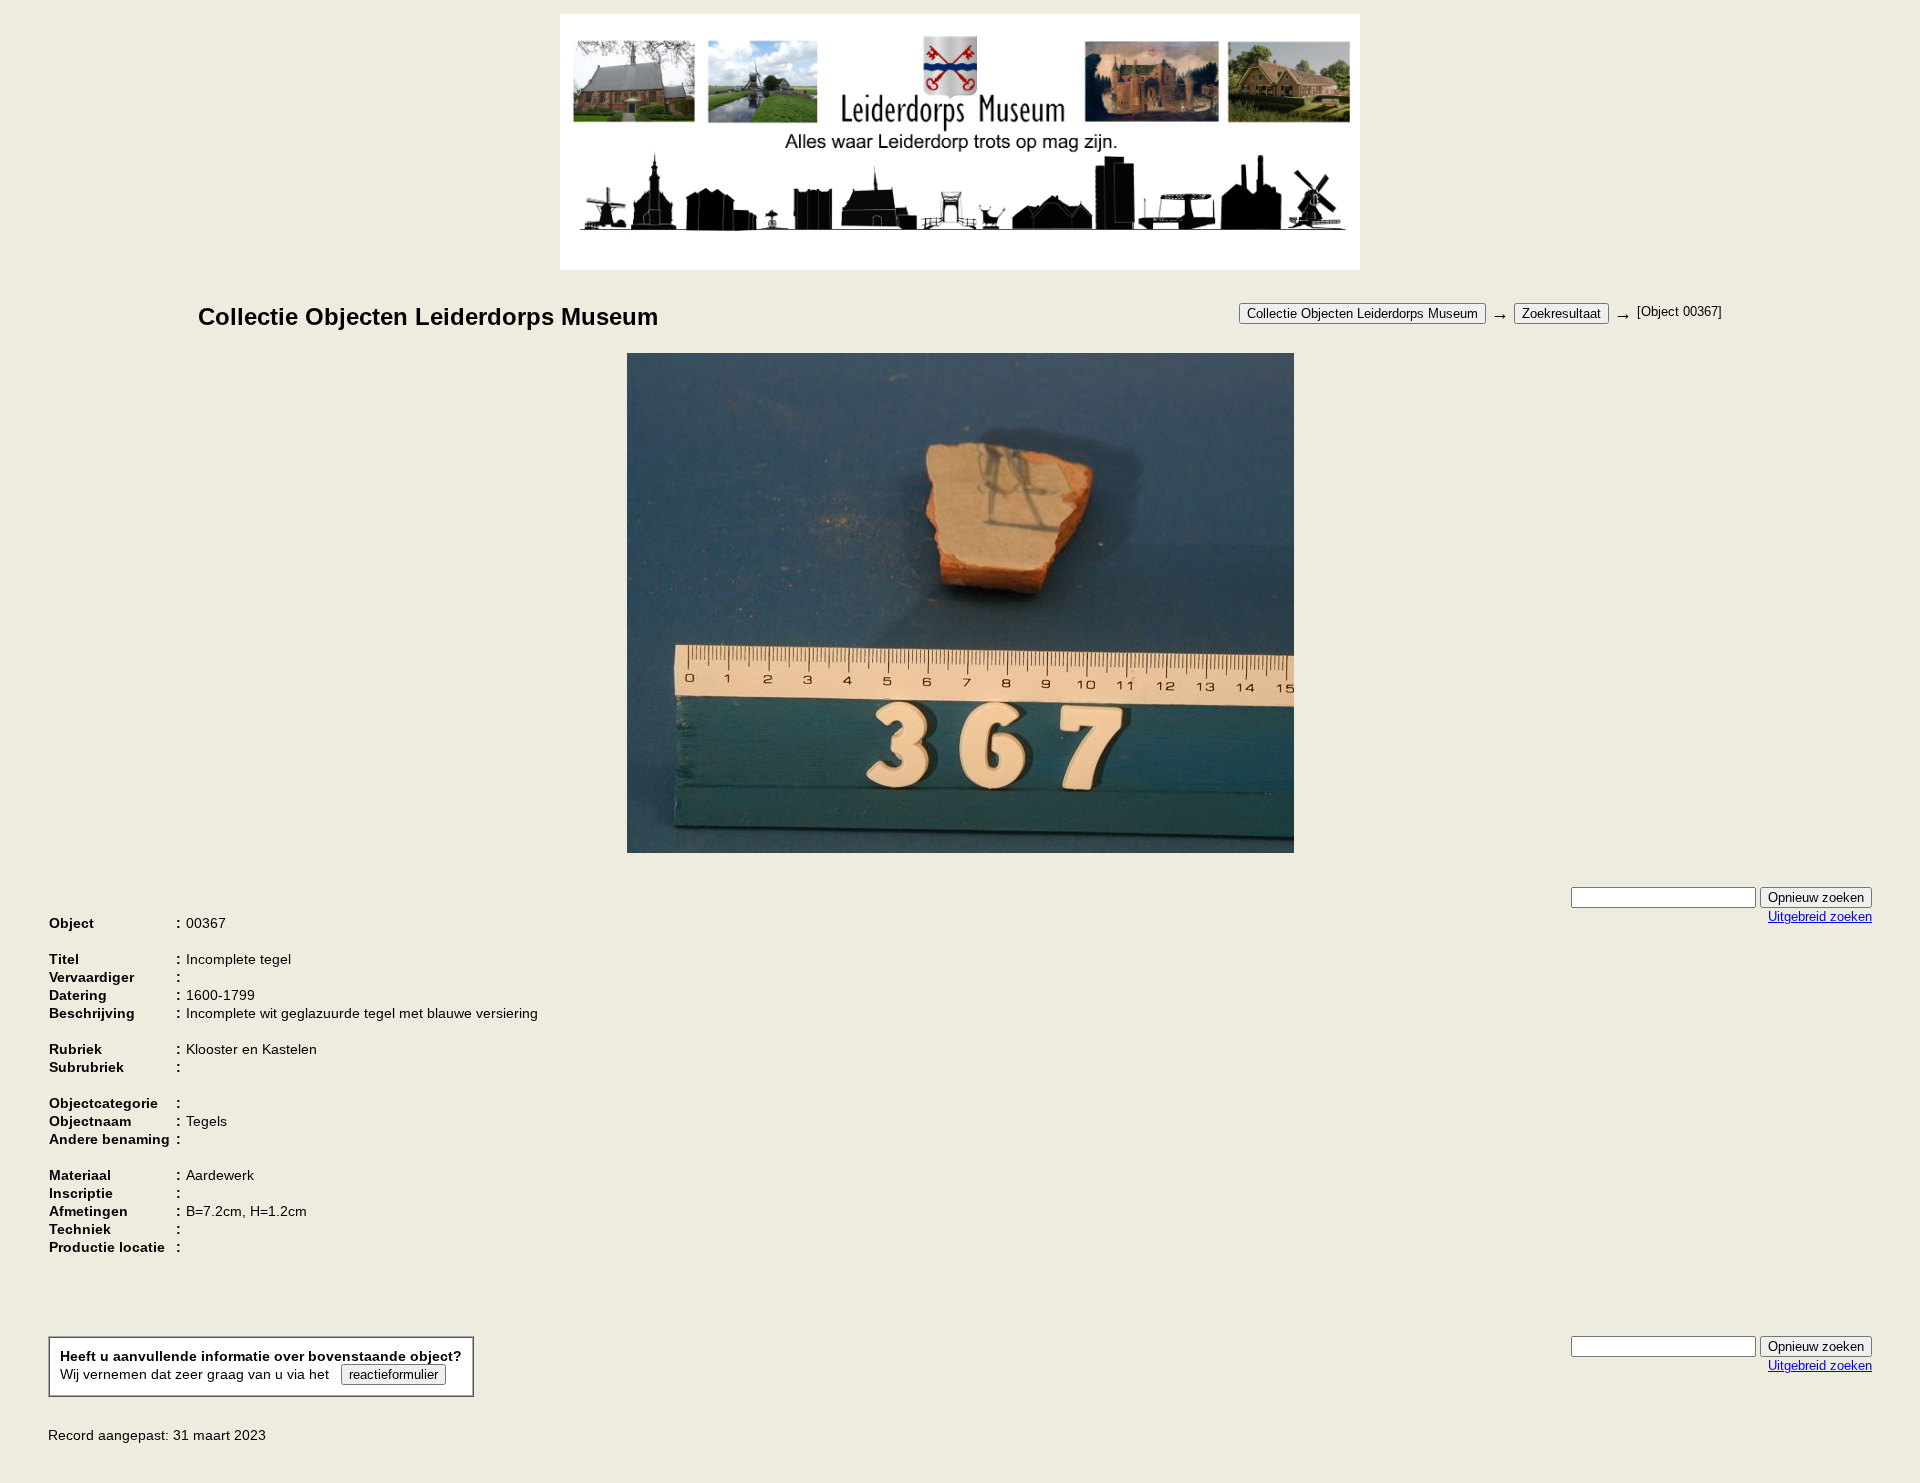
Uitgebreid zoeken (1820, 916)
